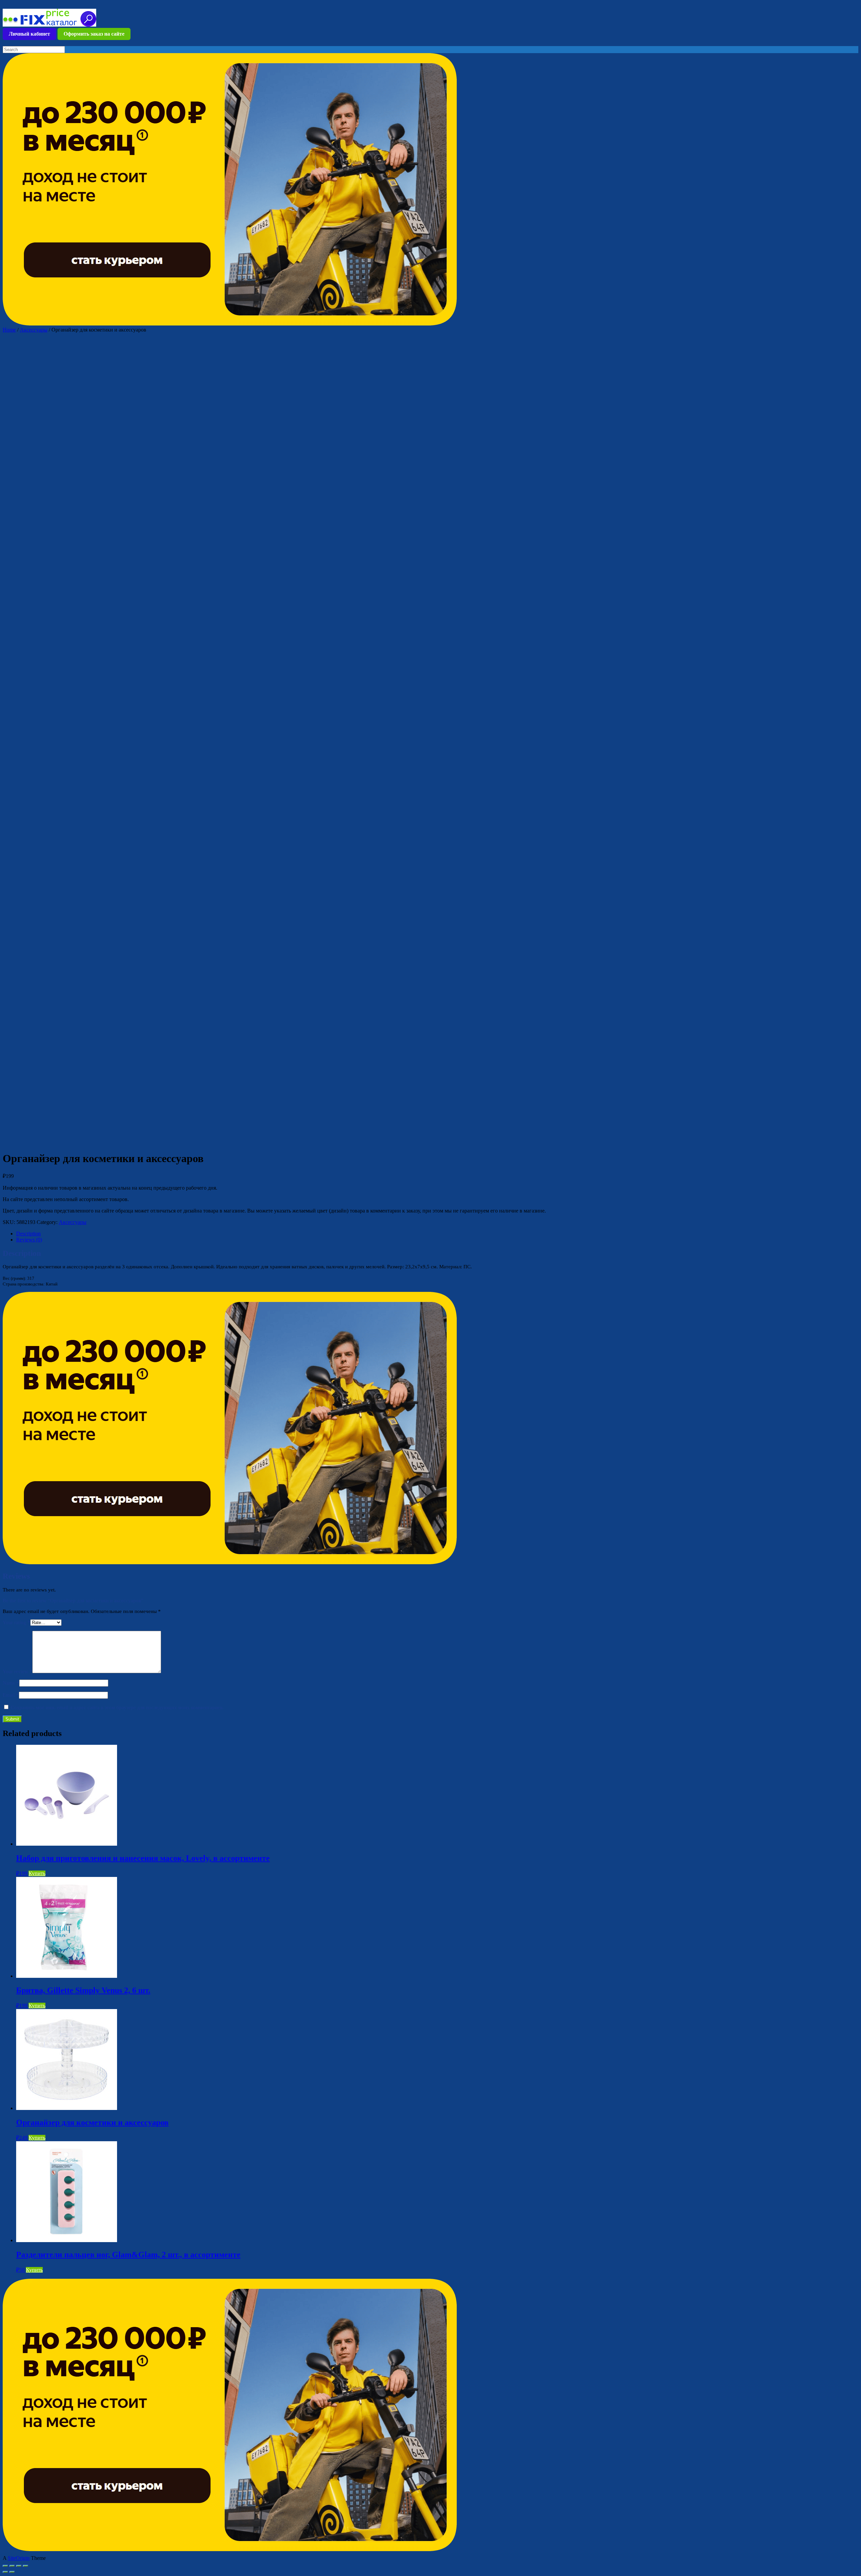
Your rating (16, 1622)
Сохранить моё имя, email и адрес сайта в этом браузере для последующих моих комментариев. (117, 1707)
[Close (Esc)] (5, 2566)
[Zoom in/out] (26, 2566)
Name (11, 1683)
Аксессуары (34, 330)
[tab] (437, 1234)
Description (28, 1234)
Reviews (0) (29, 1240)
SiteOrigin (19, 2558)
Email (11, 1695)
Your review (17, 1671)
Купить (37, 1873)
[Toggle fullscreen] (19, 2566)
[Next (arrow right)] (12, 2572)
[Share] (12, 2566)
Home (9, 330)
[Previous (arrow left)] (5, 2572)
